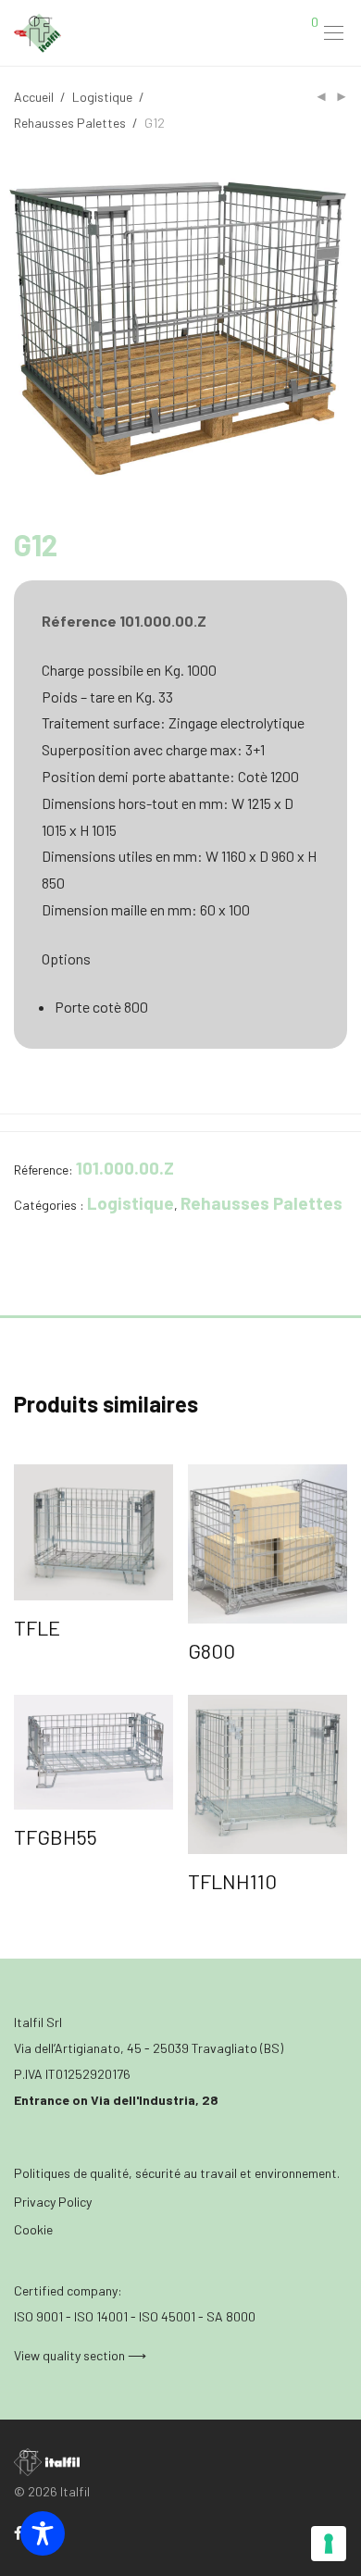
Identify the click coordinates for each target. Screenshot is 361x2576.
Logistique (102, 97)
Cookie (33, 2229)
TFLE (37, 1627)
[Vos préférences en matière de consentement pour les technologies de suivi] (329, 2544)
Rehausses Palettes (70, 123)
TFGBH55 (56, 1836)
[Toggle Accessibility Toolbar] (43, 2533)
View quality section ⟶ (80, 2355)
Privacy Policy (53, 2202)
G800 (212, 1650)
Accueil (34, 97)
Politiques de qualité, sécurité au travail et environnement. (177, 2173)
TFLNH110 (232, 1881)
